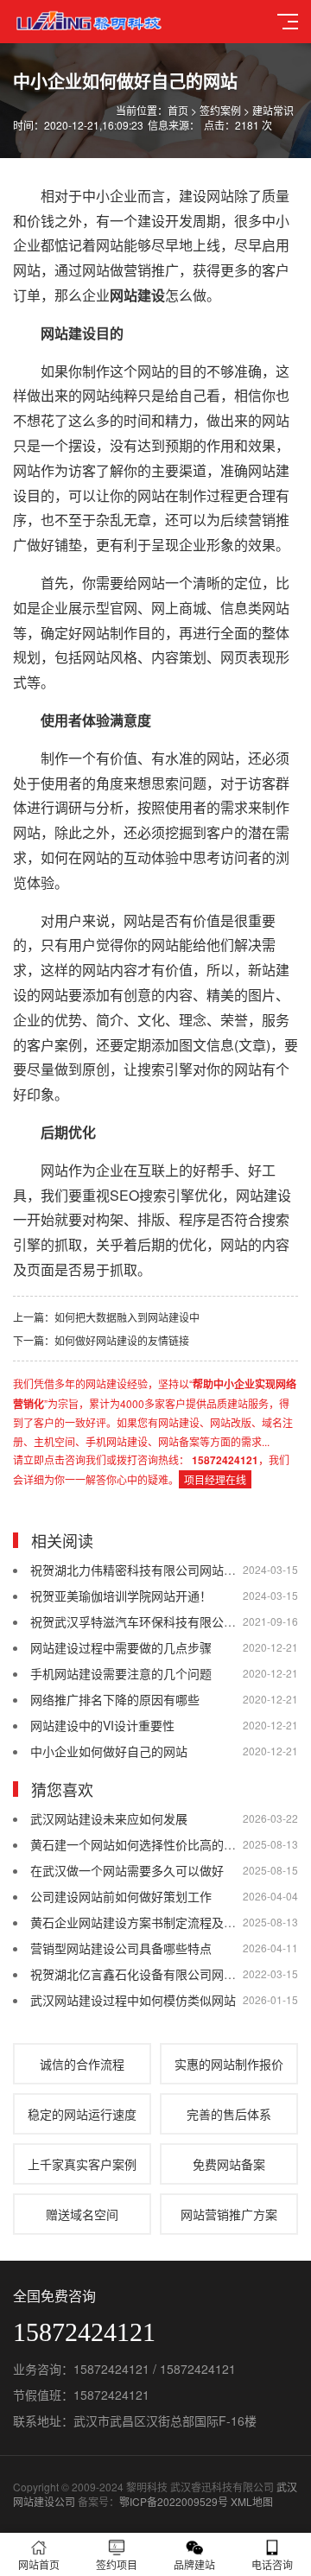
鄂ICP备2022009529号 (174, 2501)
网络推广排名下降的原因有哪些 (115, 1699)
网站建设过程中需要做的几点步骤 (121, 1647)
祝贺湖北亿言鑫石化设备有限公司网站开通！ (151, 1974)
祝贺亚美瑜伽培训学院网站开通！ (121, 1596)
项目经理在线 (215, 1479)
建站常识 (273, 110)
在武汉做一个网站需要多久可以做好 (127, 1870)
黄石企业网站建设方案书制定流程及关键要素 (151, 1922)
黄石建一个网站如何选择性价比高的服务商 (145, 1844)
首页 (178, 110)
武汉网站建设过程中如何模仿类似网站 (133, 2000)
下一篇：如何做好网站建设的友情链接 (101, 1340)
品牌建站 (194, 2564)
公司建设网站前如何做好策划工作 (121, 1896)
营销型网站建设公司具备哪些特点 (121, 1948)
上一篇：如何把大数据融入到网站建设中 (106, 1317)
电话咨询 (272, 2564)
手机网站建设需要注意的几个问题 (121, 1673)
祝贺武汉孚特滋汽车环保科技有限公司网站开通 (157, 1621)
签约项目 (117, 2564)
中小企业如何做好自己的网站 (109, 1751)
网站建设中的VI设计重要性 (102, 1725)
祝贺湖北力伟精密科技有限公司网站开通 (139, 1570)
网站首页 (39, 2564)
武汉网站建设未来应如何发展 (109, 1818)
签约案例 (220, 110)
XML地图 (252, 2501)
